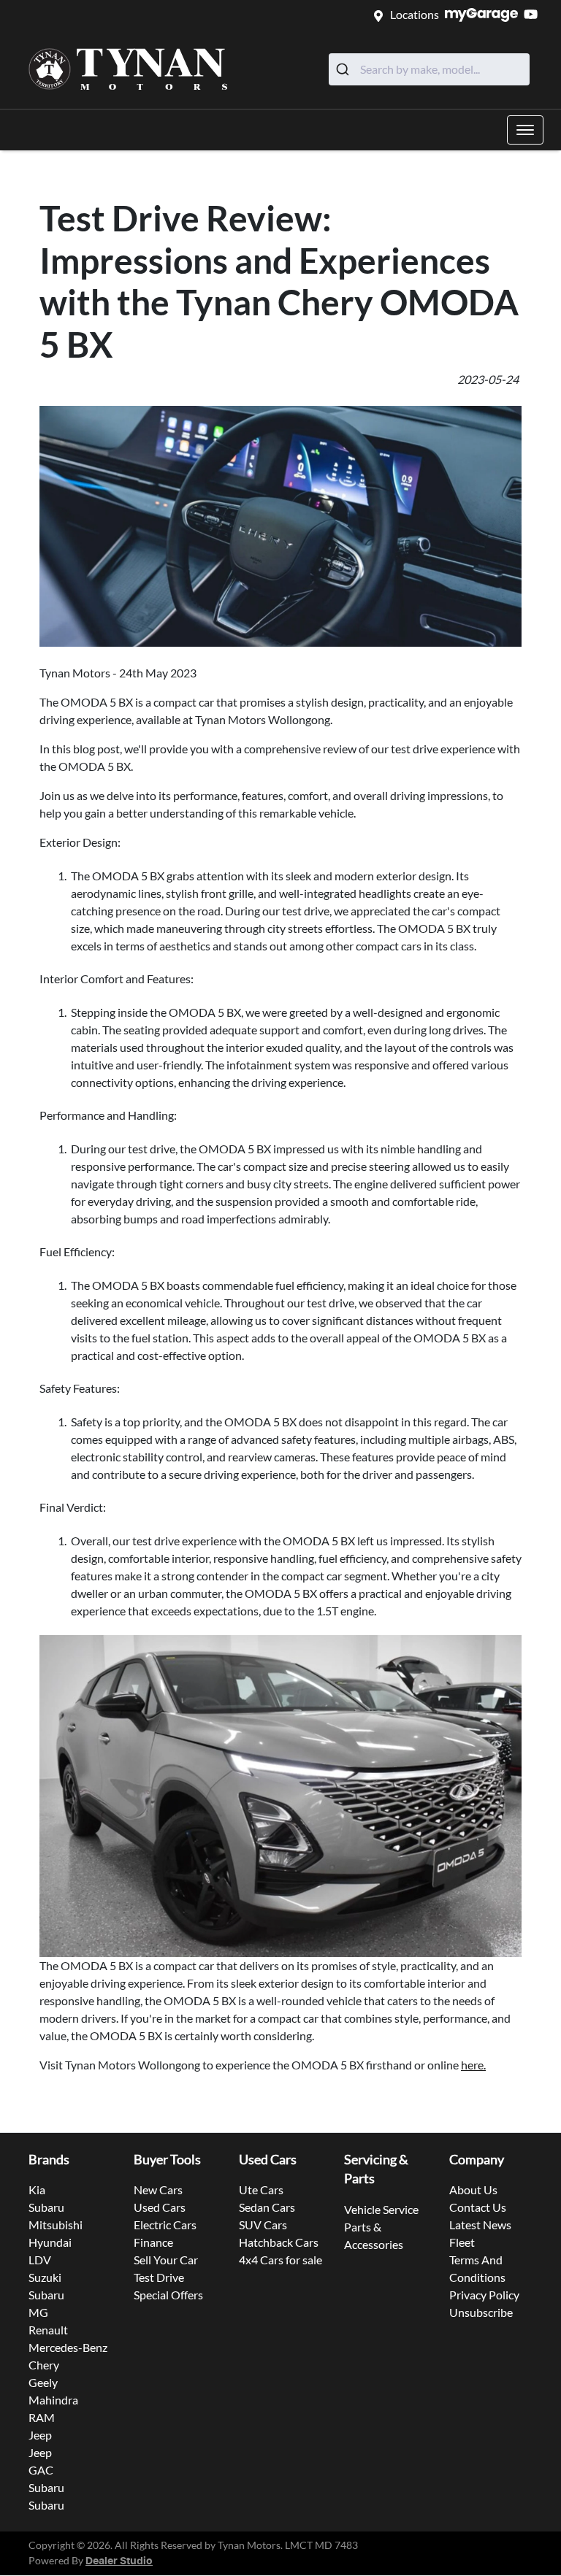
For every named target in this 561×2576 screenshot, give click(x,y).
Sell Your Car (166, 2260)
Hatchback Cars (279, 2242)
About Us (473, 2189)
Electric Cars (165, 2225)
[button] (525, 130)
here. (473, 2065)
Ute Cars (261, 2189)
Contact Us (478, 2207)
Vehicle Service (381, 2209)
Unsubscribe (481, 2312)
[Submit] (344, 69)
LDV (40, 2260)
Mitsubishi (56, 2225)
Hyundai (50, 2242)
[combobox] (429, 69)
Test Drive (159, 2277)
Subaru (46, 2207)
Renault (48, 2330)
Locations (415, 14)
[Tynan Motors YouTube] (534, 14)
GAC (41, 2470)
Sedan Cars (267, 2207)
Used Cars (160, 2207)
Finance (153, 2242)
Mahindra (53, 2400)
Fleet (462, 2242)
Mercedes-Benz (68, 2347)
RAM (42, 2417)
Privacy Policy (484, 2295)
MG (38, 2312)
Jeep (40, 2435)
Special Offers (168, 2295)
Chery (44, 2365)
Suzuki (45, 2277)
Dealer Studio (119, 2561)
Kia (37, 2189)
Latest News (480, 2225)
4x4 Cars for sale (280, 2260)
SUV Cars (263, 2225)
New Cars (158, 2189)
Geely (43, 2382)
